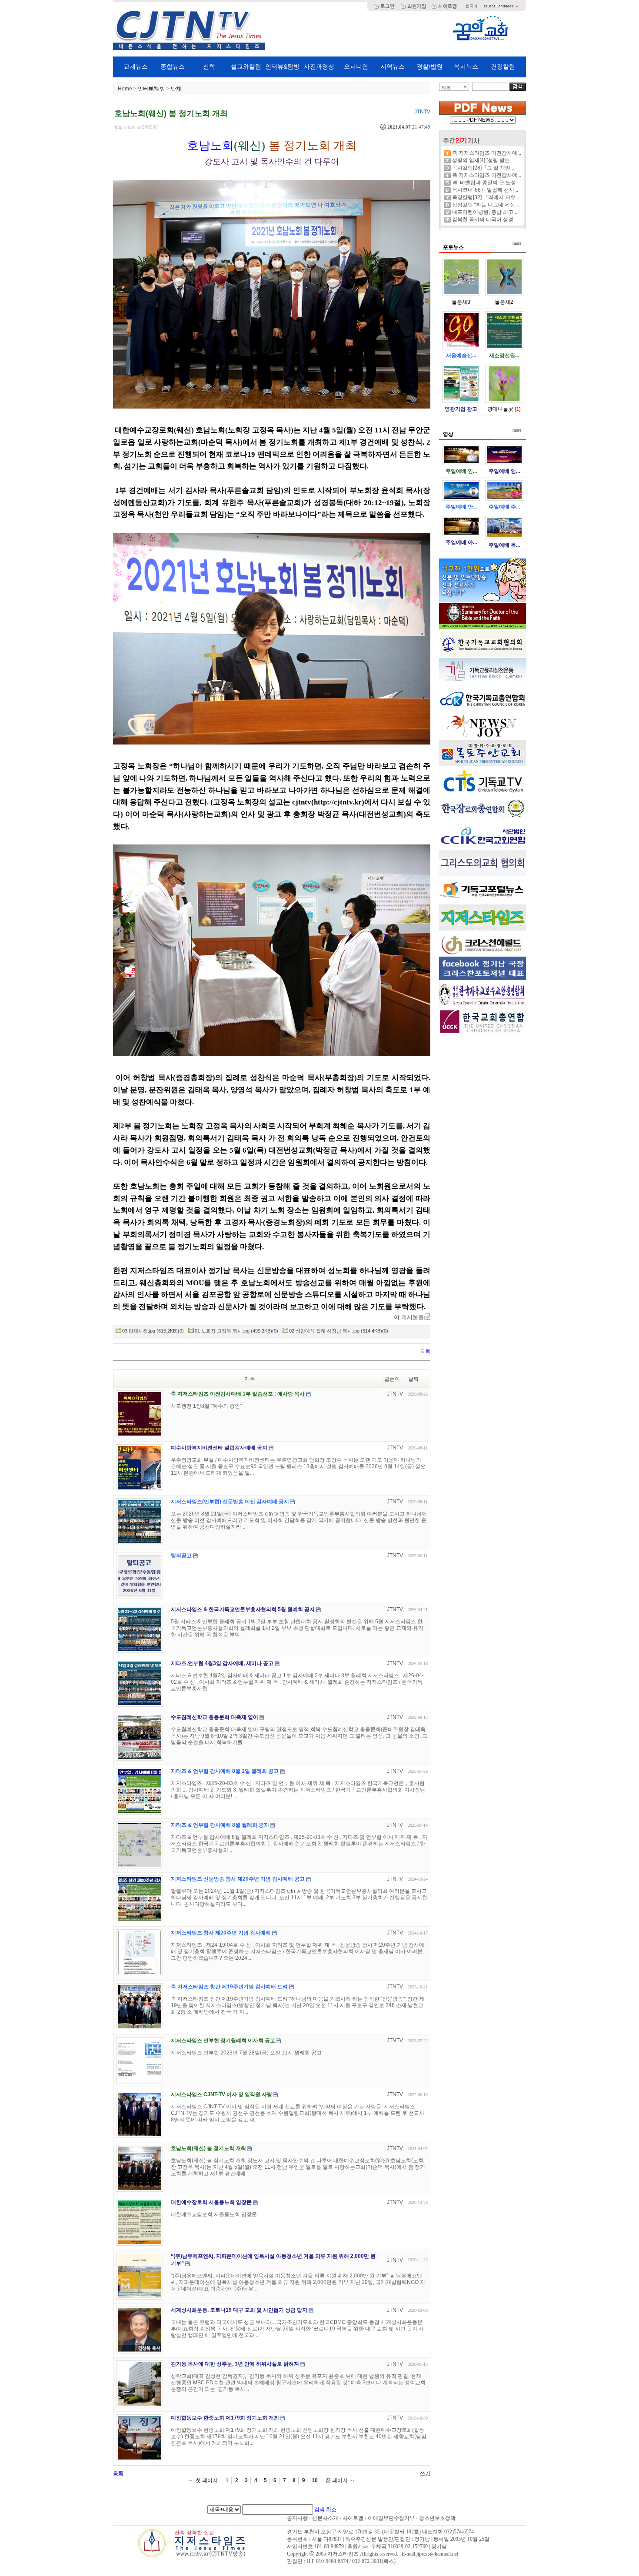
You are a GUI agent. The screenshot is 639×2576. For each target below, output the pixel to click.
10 (315, 2480)
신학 (209, 66)
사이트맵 (353, 2518)
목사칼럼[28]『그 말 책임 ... (484, 168)
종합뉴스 (173, 66)
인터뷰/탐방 (151, 89)
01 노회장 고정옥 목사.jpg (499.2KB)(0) (236, 1331)
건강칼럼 (503, 66)
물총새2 (504, 302)
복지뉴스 (466, 66)
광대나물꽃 (500, 409)
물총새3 (461, 302)
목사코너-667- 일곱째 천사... (485, 190)
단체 (176, 89)
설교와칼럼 (246, 66)
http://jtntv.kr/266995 (136, 127)
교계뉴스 (136, 66)
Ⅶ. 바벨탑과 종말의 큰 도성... (486, 183)
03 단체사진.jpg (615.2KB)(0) (153, 1331)
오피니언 (356, 66)
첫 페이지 (207, 2480)
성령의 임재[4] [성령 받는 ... (484, 160)
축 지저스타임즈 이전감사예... (487, 153)
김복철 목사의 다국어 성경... (485, 219)
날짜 (413, 1379)
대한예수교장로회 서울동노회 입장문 (214, 2214)
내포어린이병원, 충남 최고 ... (485, 212)
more (517, 243)
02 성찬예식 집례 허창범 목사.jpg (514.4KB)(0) (339, 1331)
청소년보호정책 (437, 2518)
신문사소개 (325, 2518)
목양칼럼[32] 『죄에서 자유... (486, 197)
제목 (446, 88)
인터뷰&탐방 (282, 66)
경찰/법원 (429, 66)
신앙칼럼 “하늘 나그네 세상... (486, 205)
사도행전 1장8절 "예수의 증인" (206, 1406)
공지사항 (297, 2518)
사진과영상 (319, 66)
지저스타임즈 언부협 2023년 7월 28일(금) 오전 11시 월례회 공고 (246, 2053)
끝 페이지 (337, 2480)
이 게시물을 (409, 1317)
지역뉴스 (393, 66)
